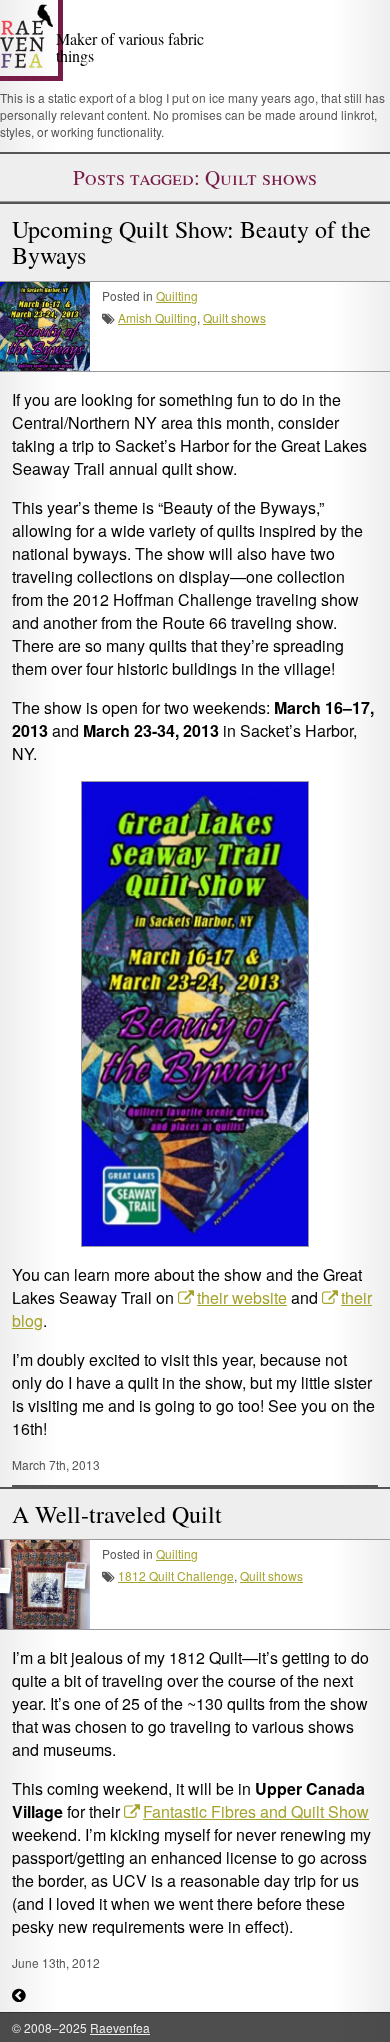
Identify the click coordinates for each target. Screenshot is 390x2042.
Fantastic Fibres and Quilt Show (256, 1811)
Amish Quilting (157, 317)
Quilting (177, 295)
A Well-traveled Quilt (117, 1514)
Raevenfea (120, 2027)
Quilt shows (234, 317)
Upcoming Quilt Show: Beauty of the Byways (191, 242)
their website (242, 1297)
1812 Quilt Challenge (176, 1575)
